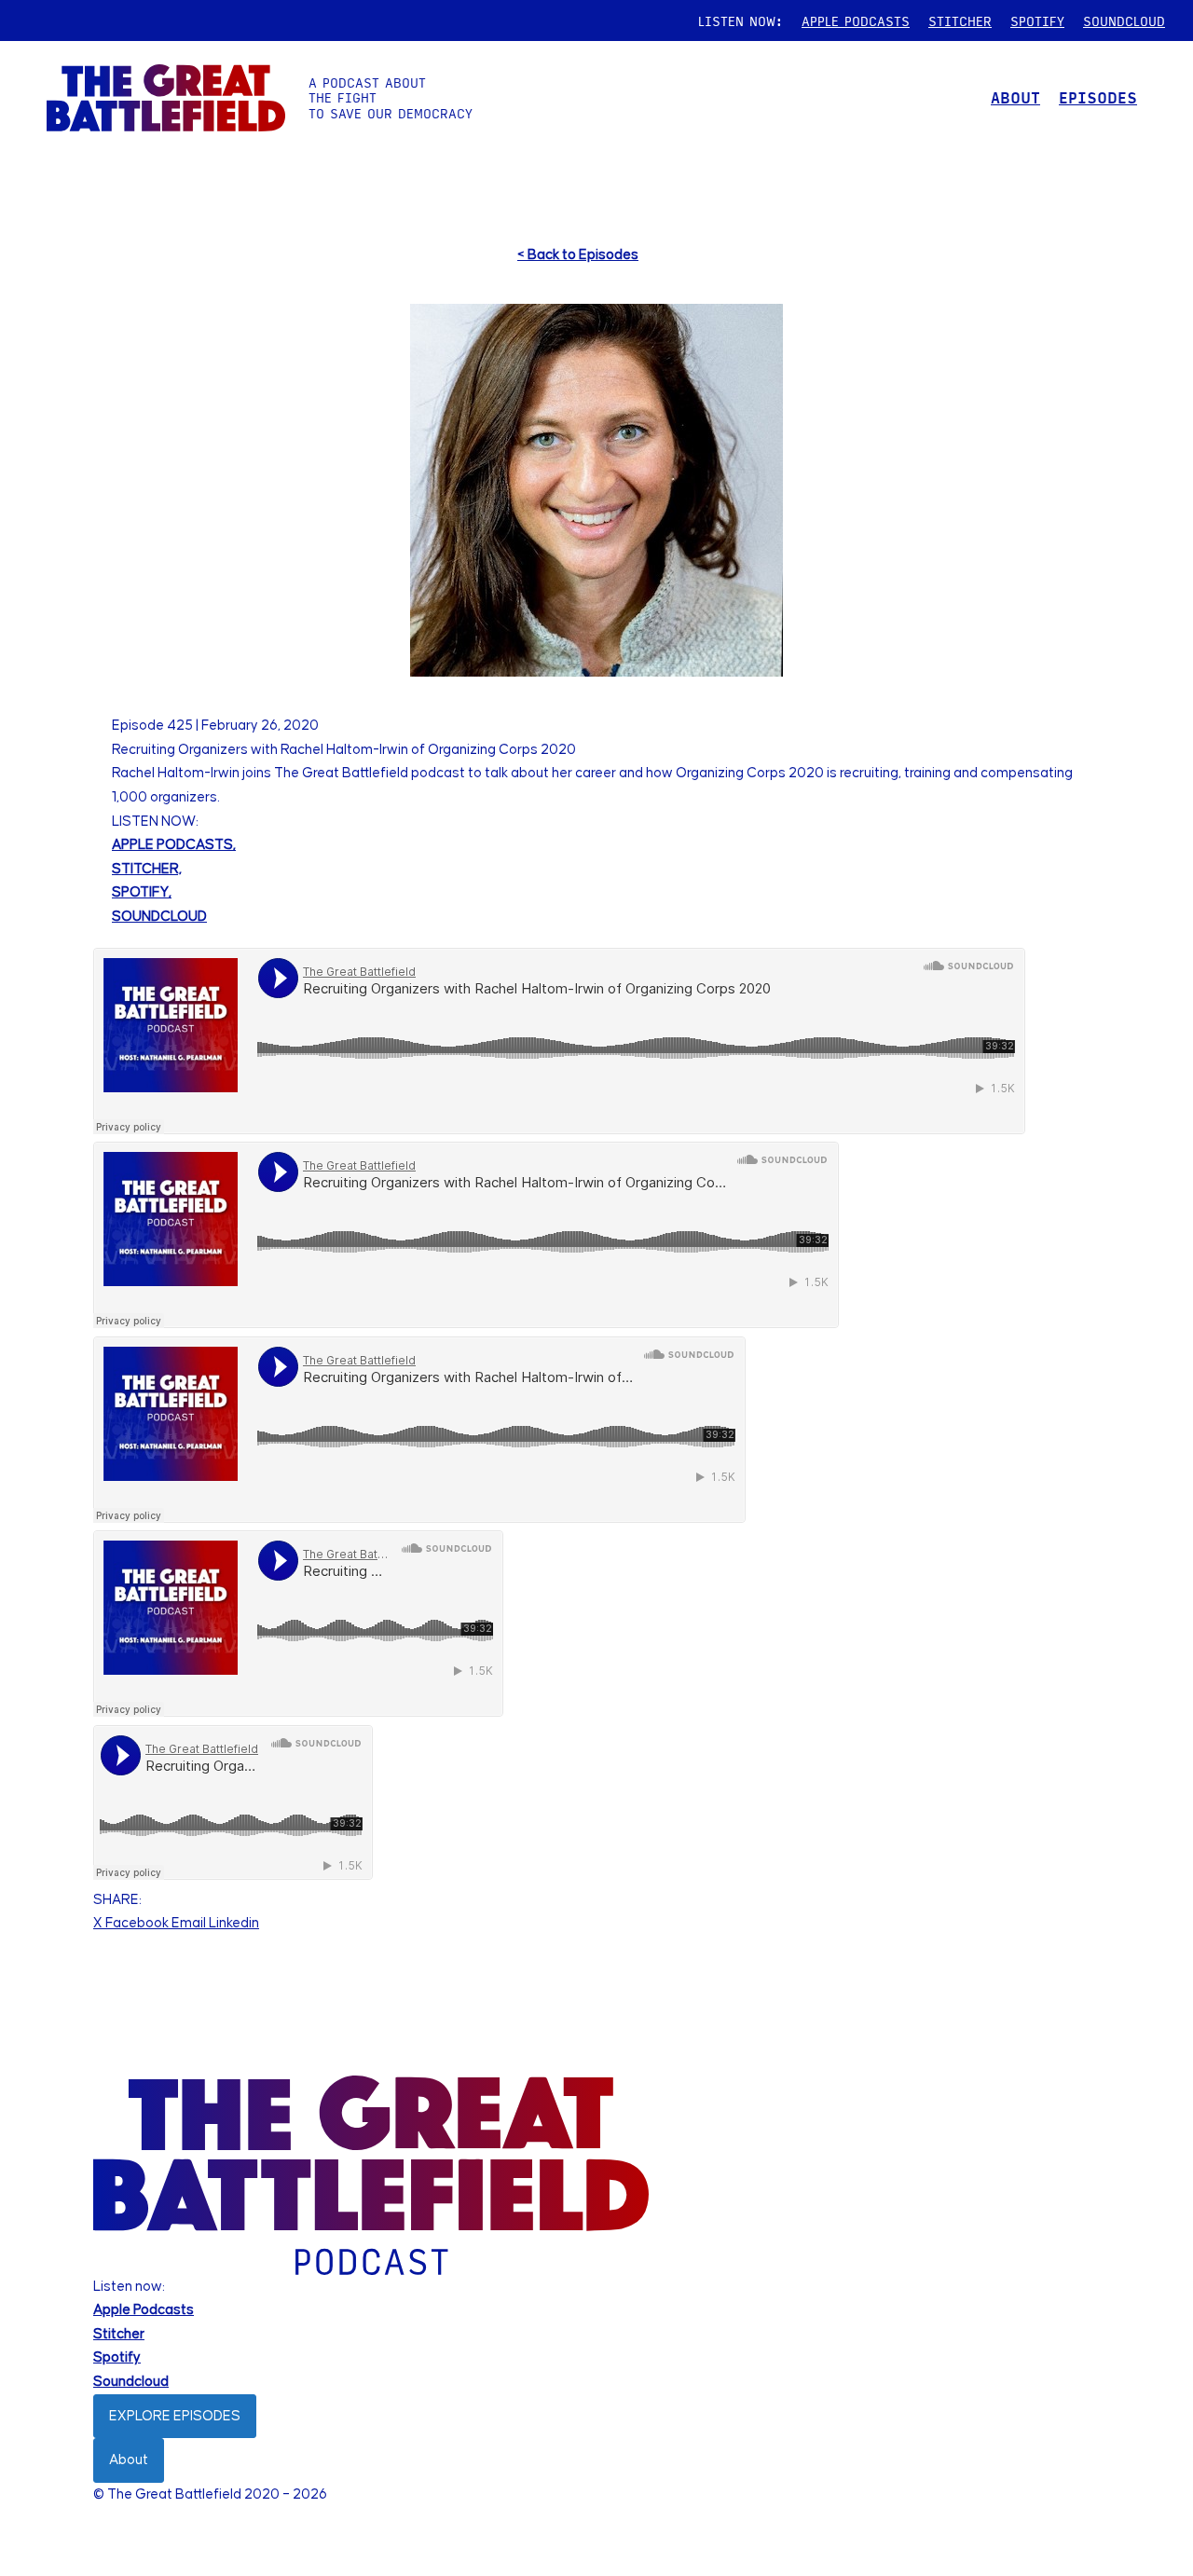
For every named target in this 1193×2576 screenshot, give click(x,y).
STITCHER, (147, 869)
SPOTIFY (1037, 21)
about (1015, 97)
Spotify (117, 2357)
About (129, 2460)
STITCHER (960, 21)
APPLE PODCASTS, (174, 845)
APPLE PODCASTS (856, 21)
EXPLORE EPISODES (175, 2416)
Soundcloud (131, 2382)
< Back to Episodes (578, 255)
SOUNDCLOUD (1124, 21)
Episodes (1098, 97)
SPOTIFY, (142, 892)
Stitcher (119, 2334)
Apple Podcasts (144, 2310)
